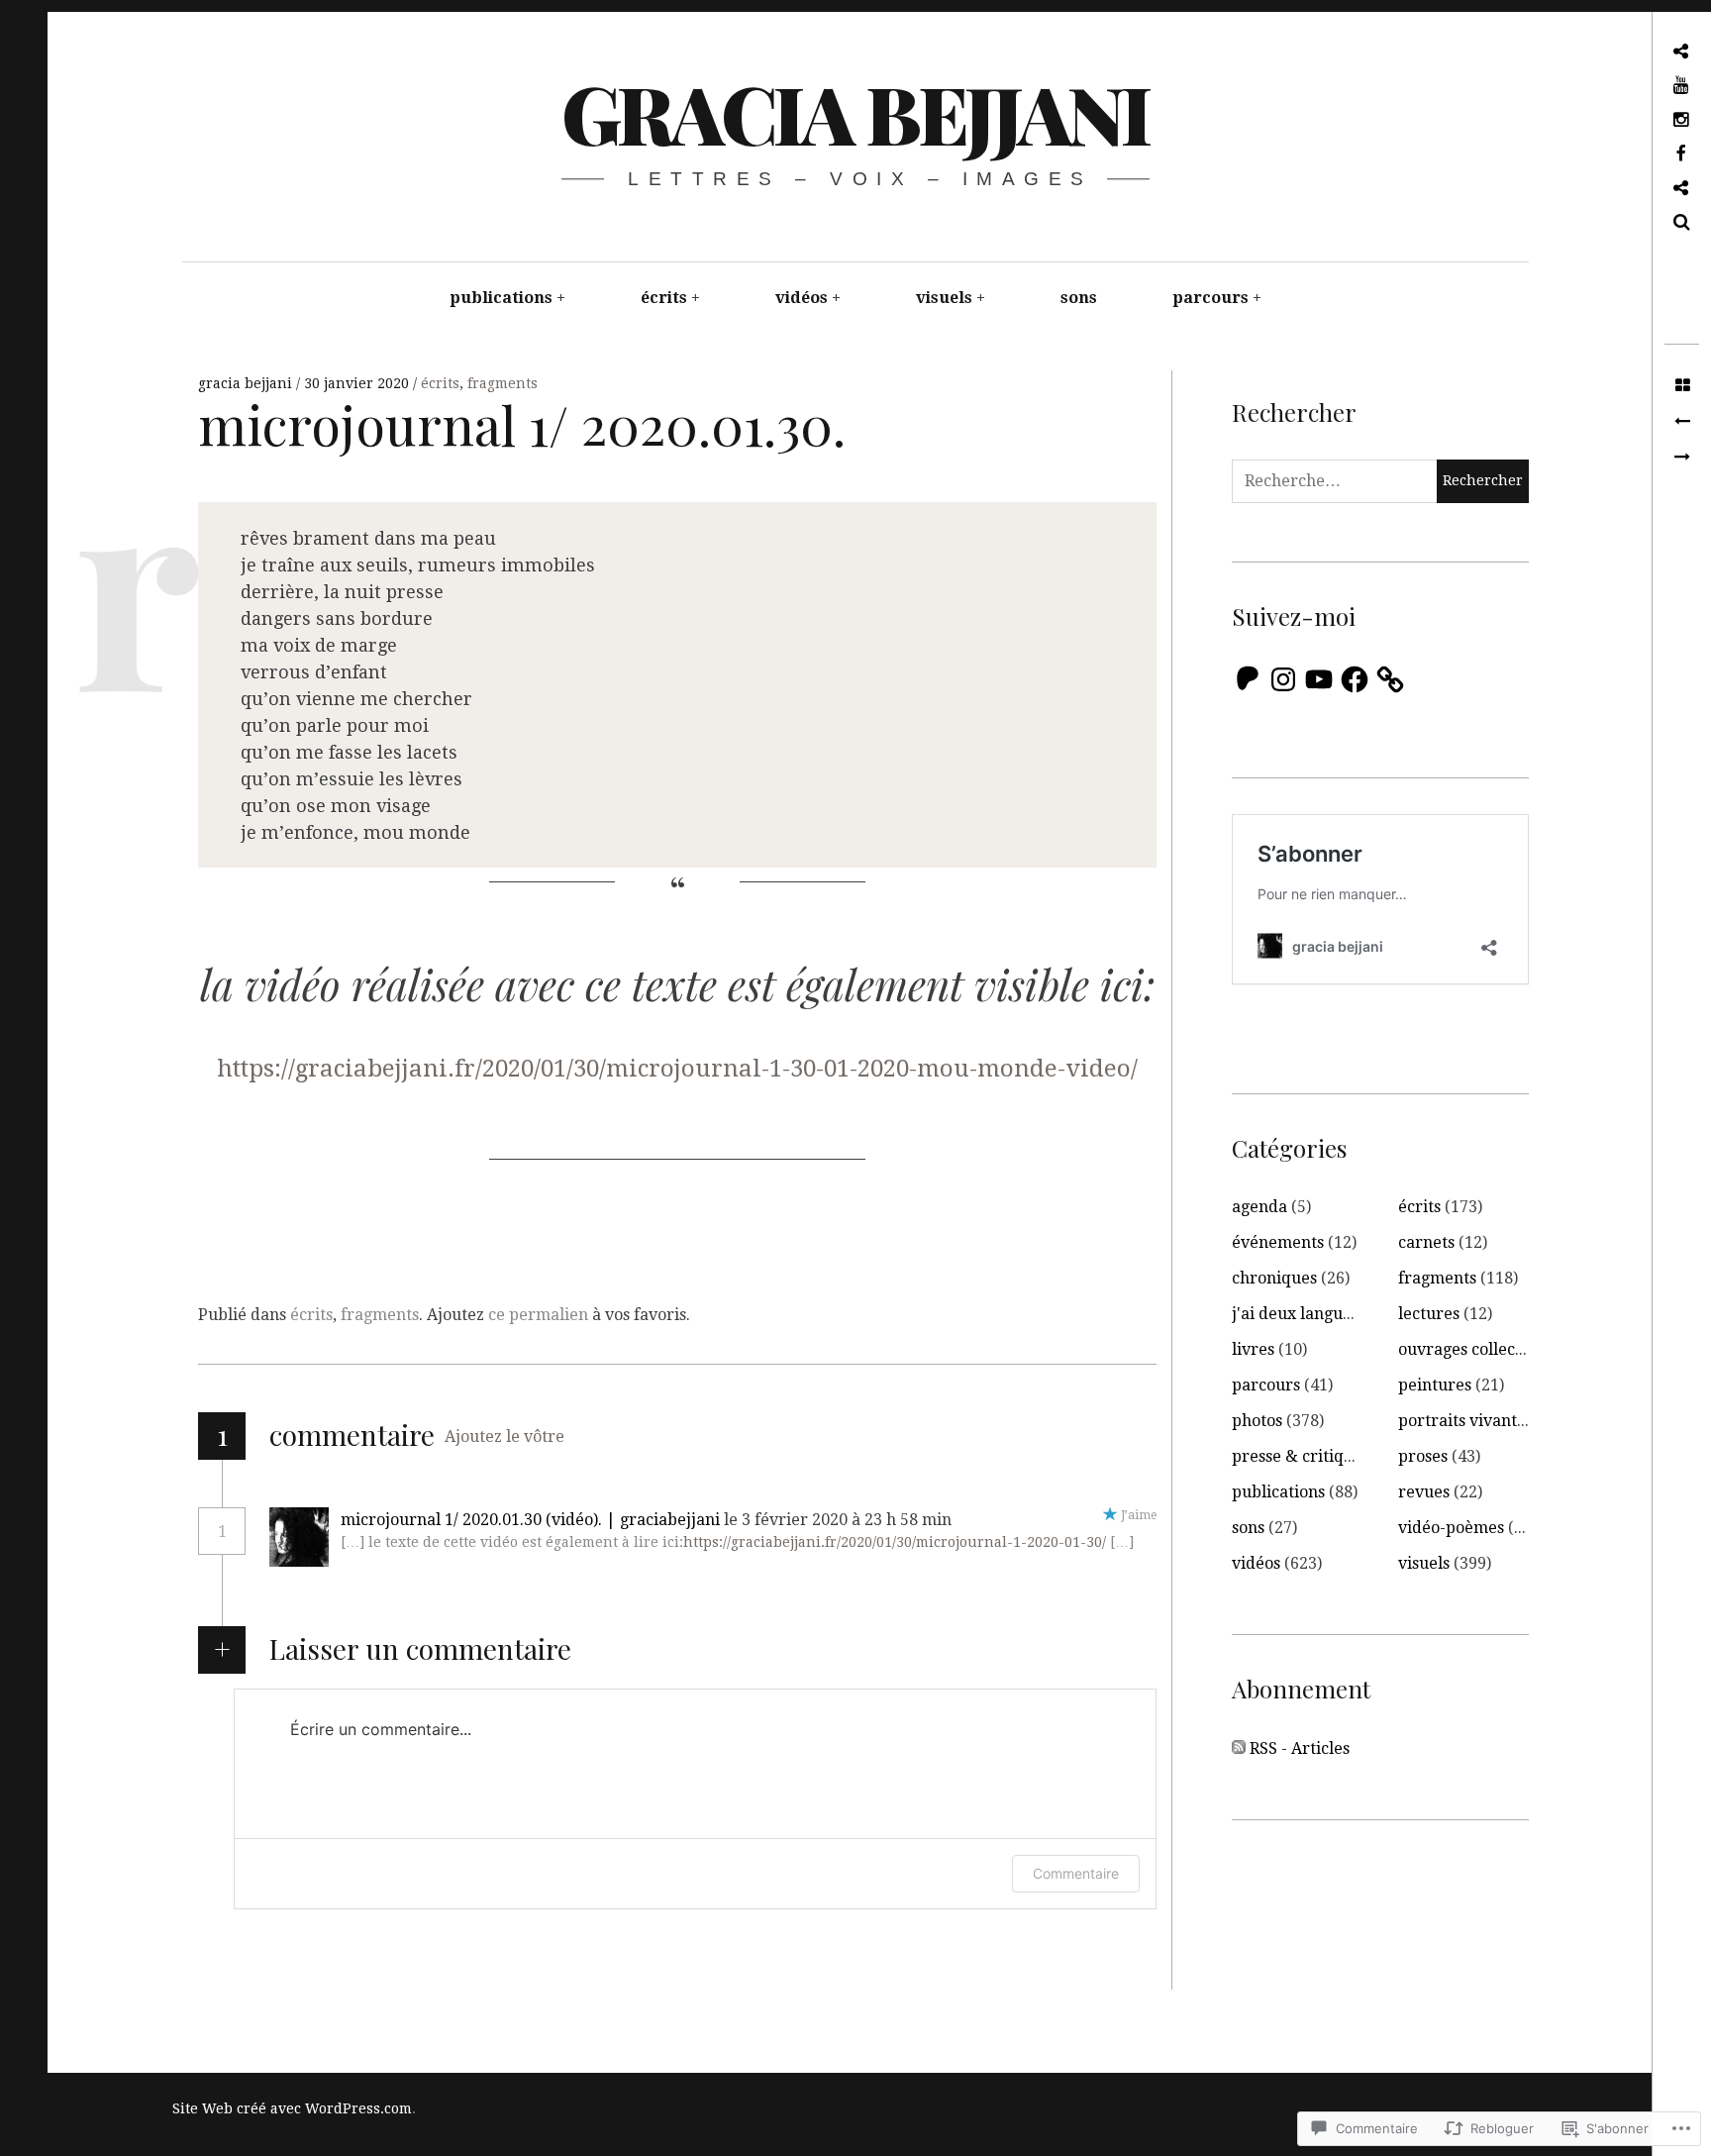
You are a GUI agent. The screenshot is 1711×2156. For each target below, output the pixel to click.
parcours (1210, 298)
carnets (1426, 1242)
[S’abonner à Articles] (1239, 1749)
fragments (503, 383)
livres (1253, 1349)
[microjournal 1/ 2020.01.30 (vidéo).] (1682, 422)
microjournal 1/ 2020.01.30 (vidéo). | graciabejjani (530, 1520)
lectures (1429, 1314)
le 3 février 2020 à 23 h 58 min (840, 1520)
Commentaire (1076, 1873)
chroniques (1274, 1278)
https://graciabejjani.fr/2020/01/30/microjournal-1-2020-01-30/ (895, 1542)
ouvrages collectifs (1468, 1349)
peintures (1435, 1385)
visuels (944, 298)
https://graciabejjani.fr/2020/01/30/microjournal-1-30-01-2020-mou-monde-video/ (677, 1069)
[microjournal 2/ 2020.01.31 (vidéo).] (1682, 458)
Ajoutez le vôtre (504, 1437)
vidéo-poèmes (1451, 1528)
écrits (664, 298)
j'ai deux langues (1295, 1314)
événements (1278, 1242)
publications (501, 298)
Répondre (1013, 1520)
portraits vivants (1461, 1421)
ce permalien (538, 1315)
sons (1079, 298)
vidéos (802, 298)
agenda (1259, 1207)
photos (1257, 1421)
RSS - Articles (1300, 1748)
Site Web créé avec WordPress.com (292, 2108)
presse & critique (1297, 1456)
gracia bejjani (855, 112)
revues (1424, 1492)
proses (1423, 1456)
